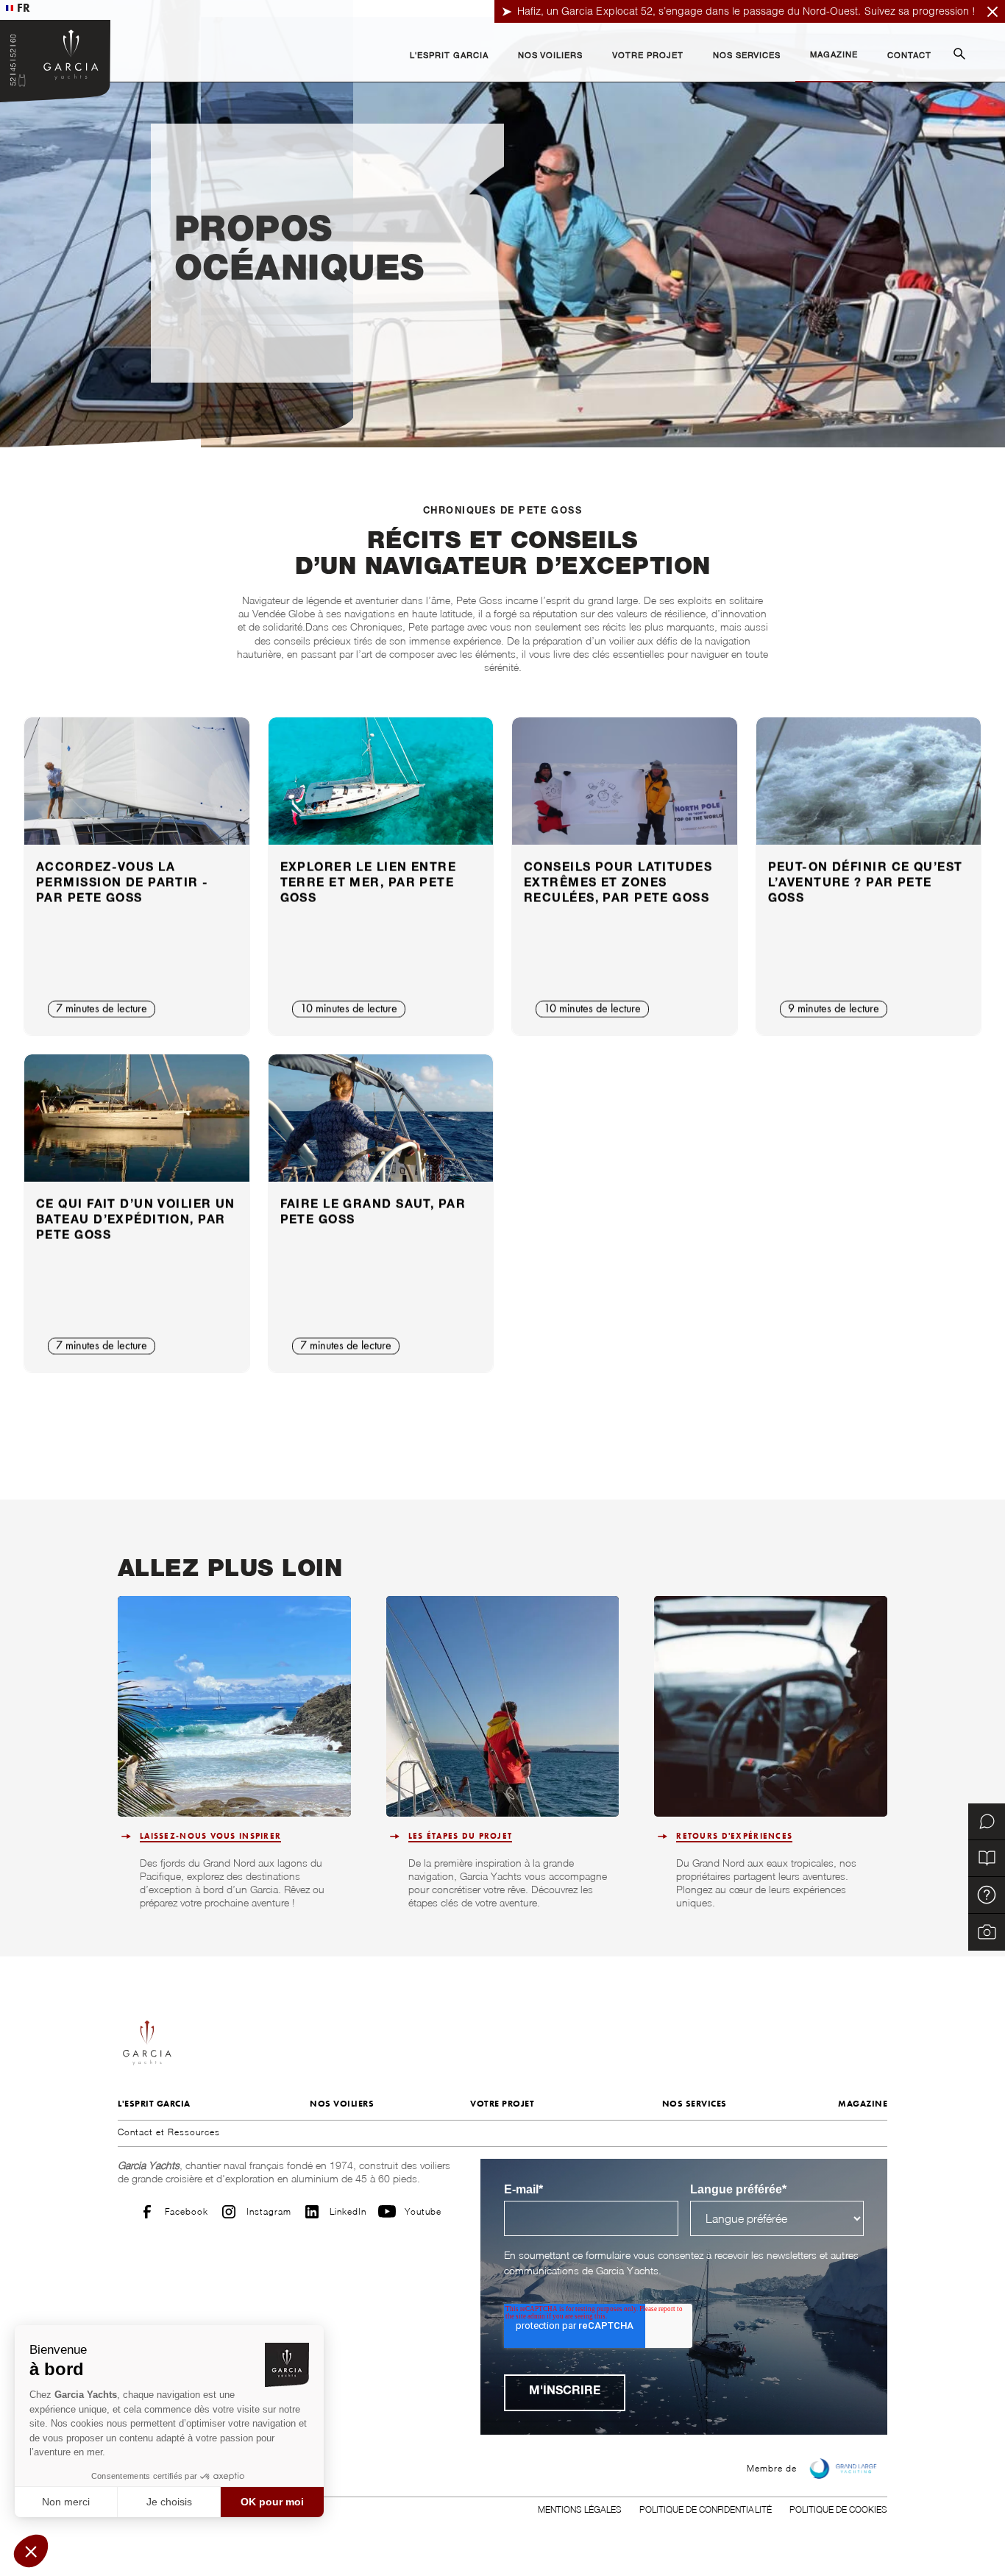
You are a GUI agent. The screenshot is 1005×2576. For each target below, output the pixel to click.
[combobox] (18, 8)
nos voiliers (342, 2104)
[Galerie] (987, 1932)
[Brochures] (987, 1859)
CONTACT (909, 56)
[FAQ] (987, 1895)
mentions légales (580, 2509)
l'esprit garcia (154, 2104)
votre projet (502, 2104)
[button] (449, 57)
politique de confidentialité (706, 2509)
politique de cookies (838, 2509)
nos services (695, 2104)
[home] (55, 61)
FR (24, 8)
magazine (863, 2104)
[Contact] (987, 1822)
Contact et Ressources (169, 2132)
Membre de (772, 2468)
